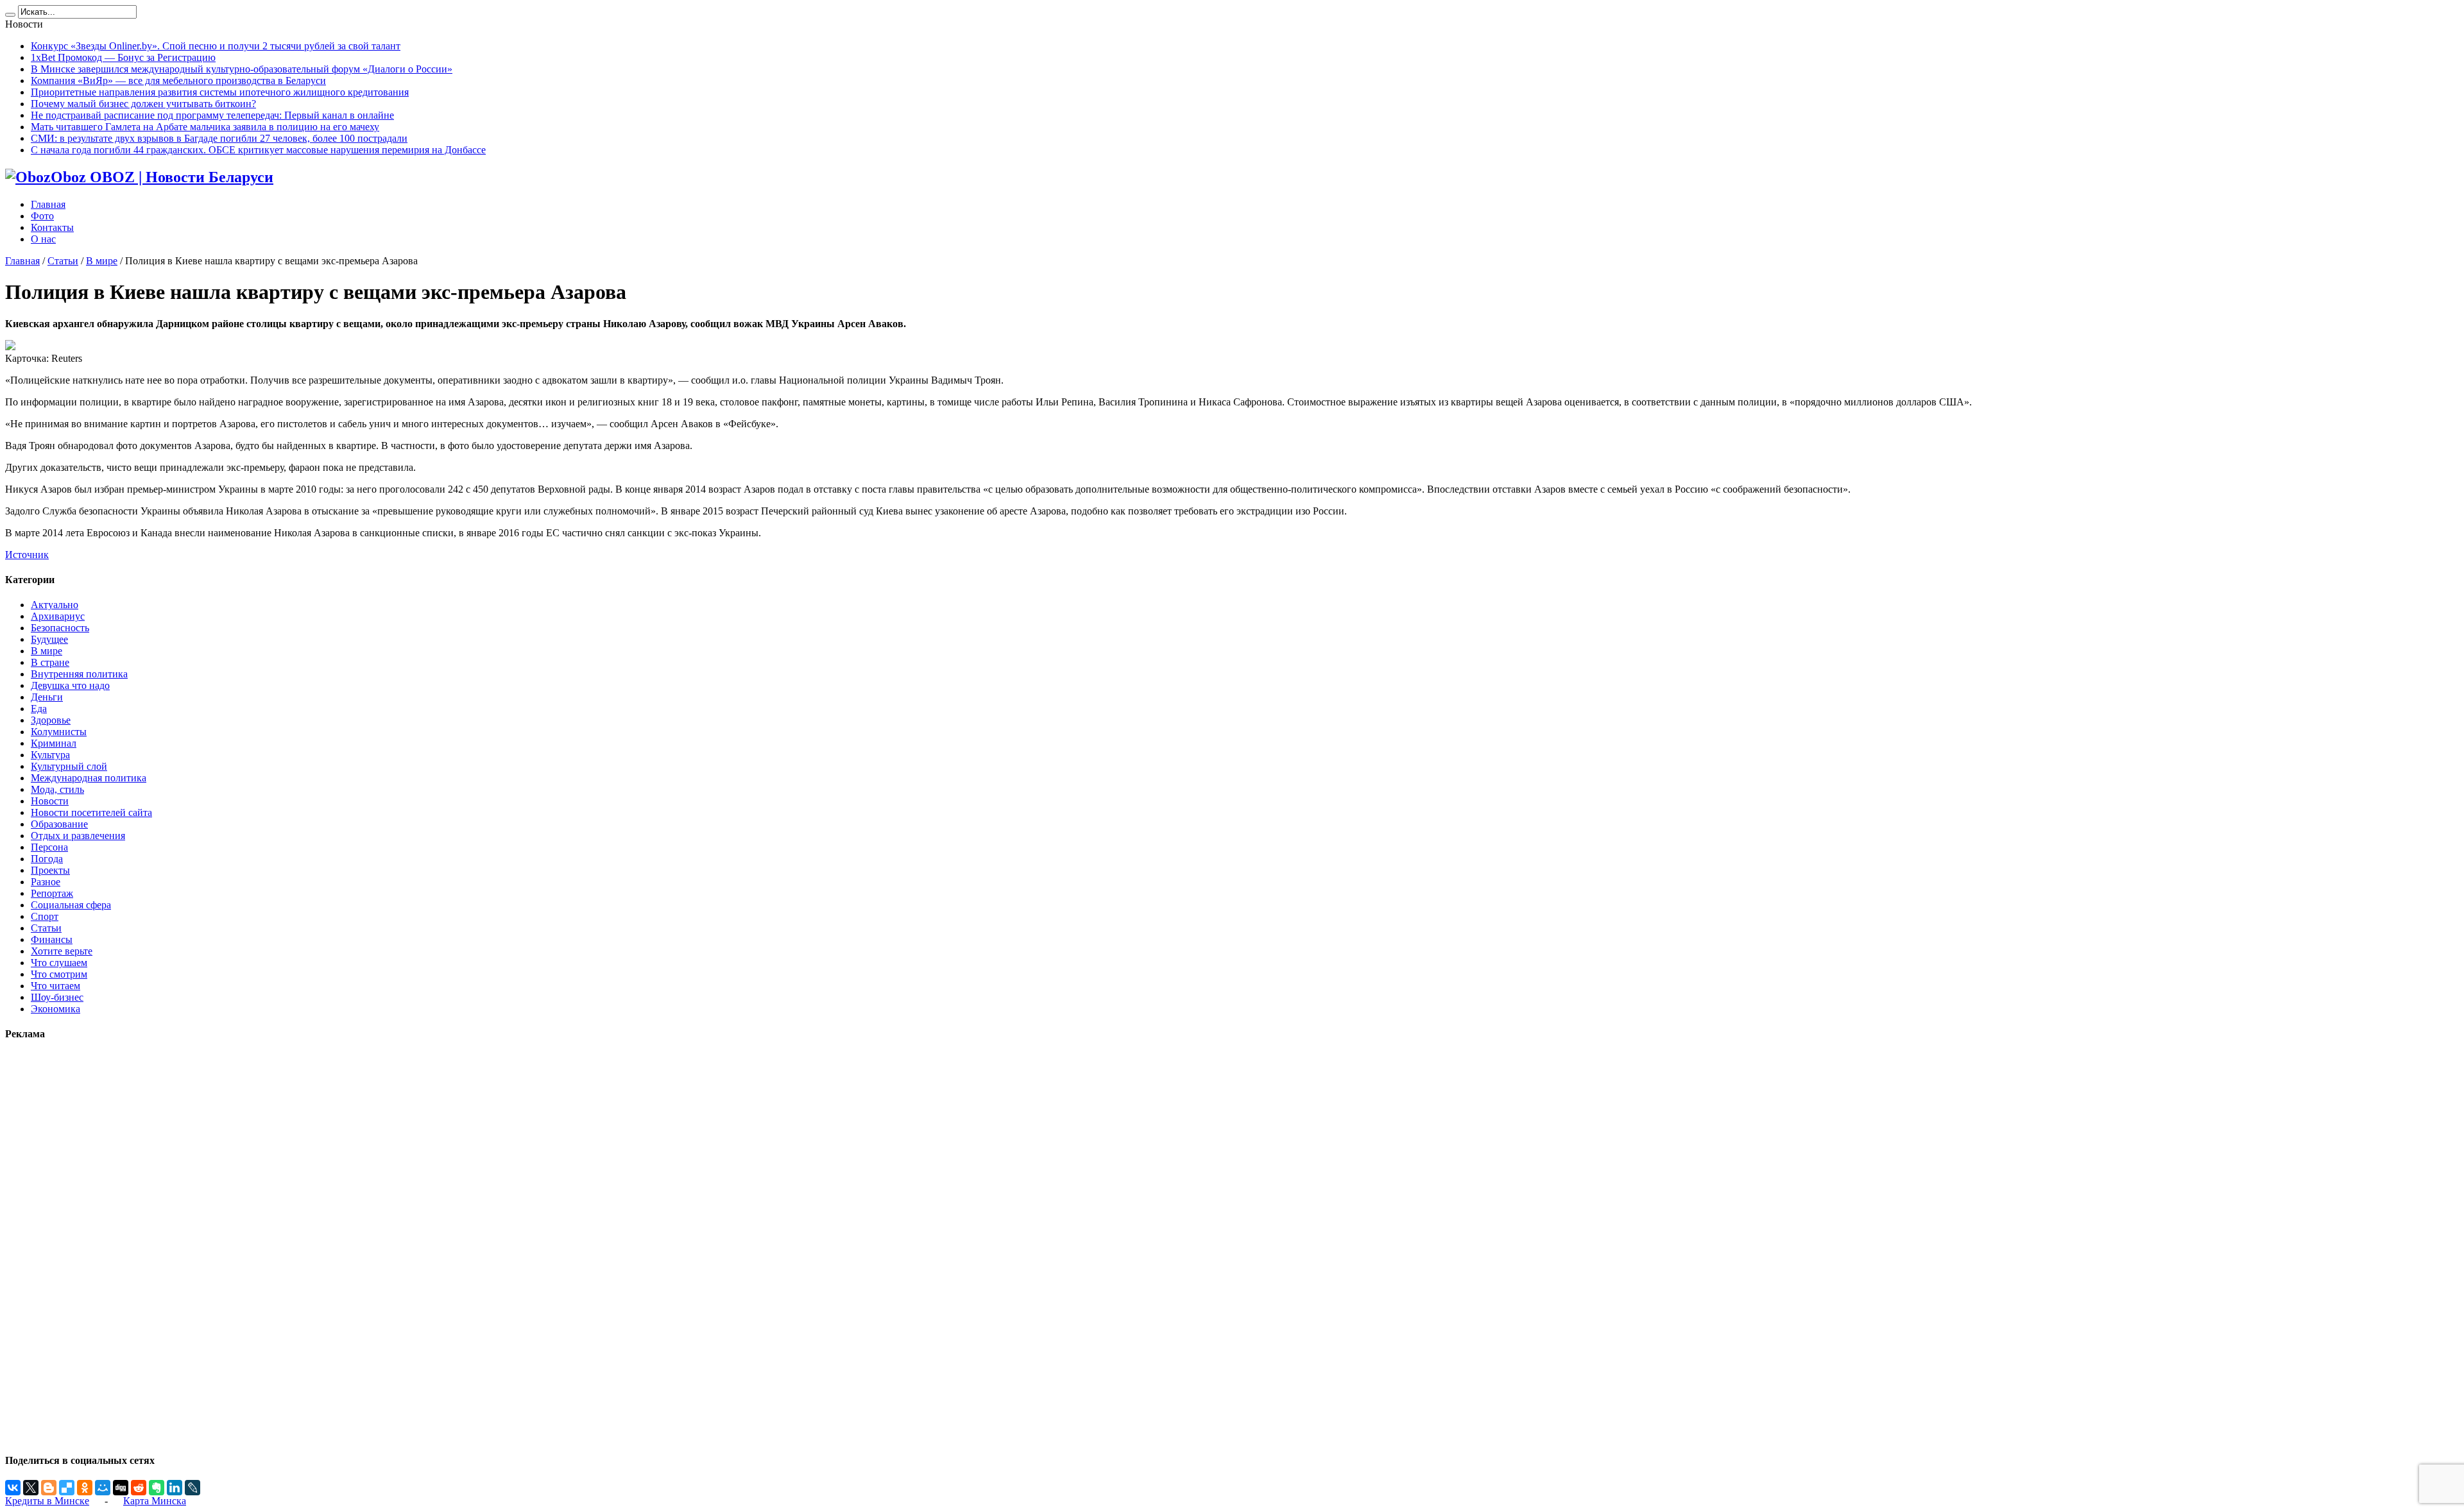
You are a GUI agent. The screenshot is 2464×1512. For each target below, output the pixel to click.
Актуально (55, 605)
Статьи (63, 261)
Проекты (50, 870)
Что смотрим (59, 974)
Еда (39, 709)
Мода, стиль (57, 789)
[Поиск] (10, 15)
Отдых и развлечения (78, 836)
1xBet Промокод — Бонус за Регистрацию (123, 57)
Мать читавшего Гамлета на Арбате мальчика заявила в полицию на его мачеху (205, 127)
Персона (49, 847)
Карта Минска (155, 1501)
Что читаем (56, 986)
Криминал (54, 743)
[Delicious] (67, 1488)
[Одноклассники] (85, 1488)
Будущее (49, 639)
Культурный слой (69, 766)
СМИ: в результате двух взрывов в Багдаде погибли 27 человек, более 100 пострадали (219, 138)
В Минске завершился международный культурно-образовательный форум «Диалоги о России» (242, 69)
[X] (31, 1488)
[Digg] (121, 1488)
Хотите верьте (62, 951)
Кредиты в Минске (47, 1501)
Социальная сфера (71, 905)
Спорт (45, 916)
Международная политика (89, 778)
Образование (59, 824)
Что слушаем (59, 963)
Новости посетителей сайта (91, 812)
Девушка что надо (70, 685)
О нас (43, 239)
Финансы (52, 939)
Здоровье (51, 720)
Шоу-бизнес (57, 997)
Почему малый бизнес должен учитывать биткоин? (143, 104)
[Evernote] (157, 1488)
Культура (50, 755)
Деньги (47, 697)
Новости (50, 801)
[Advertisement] (44, 1246)
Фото (42, 216)
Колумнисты (59, 732)
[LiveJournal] (193, 1488)
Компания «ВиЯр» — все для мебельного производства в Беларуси (178, 81)
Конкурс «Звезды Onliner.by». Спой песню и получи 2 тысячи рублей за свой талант (216, 46)
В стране (50, 662)
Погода (47, 859)
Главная (48, 204)
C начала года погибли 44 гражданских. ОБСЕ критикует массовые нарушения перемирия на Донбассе (258, 150)
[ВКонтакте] (13, 1488)
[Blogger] (49, 1488)
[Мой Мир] (103, 1488)
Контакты (52, 227)
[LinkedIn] (175, 1488)
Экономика (56, 1009)
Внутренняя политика (79, 674)
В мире (102, 261)
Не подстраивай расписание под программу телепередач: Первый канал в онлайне (212, 115)
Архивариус (58, 616)
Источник (27, 555)
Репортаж (52, 893)
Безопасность (60, 628)
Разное (46, 882)
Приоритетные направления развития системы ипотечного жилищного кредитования (220, 92)
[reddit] (139, 1488)
